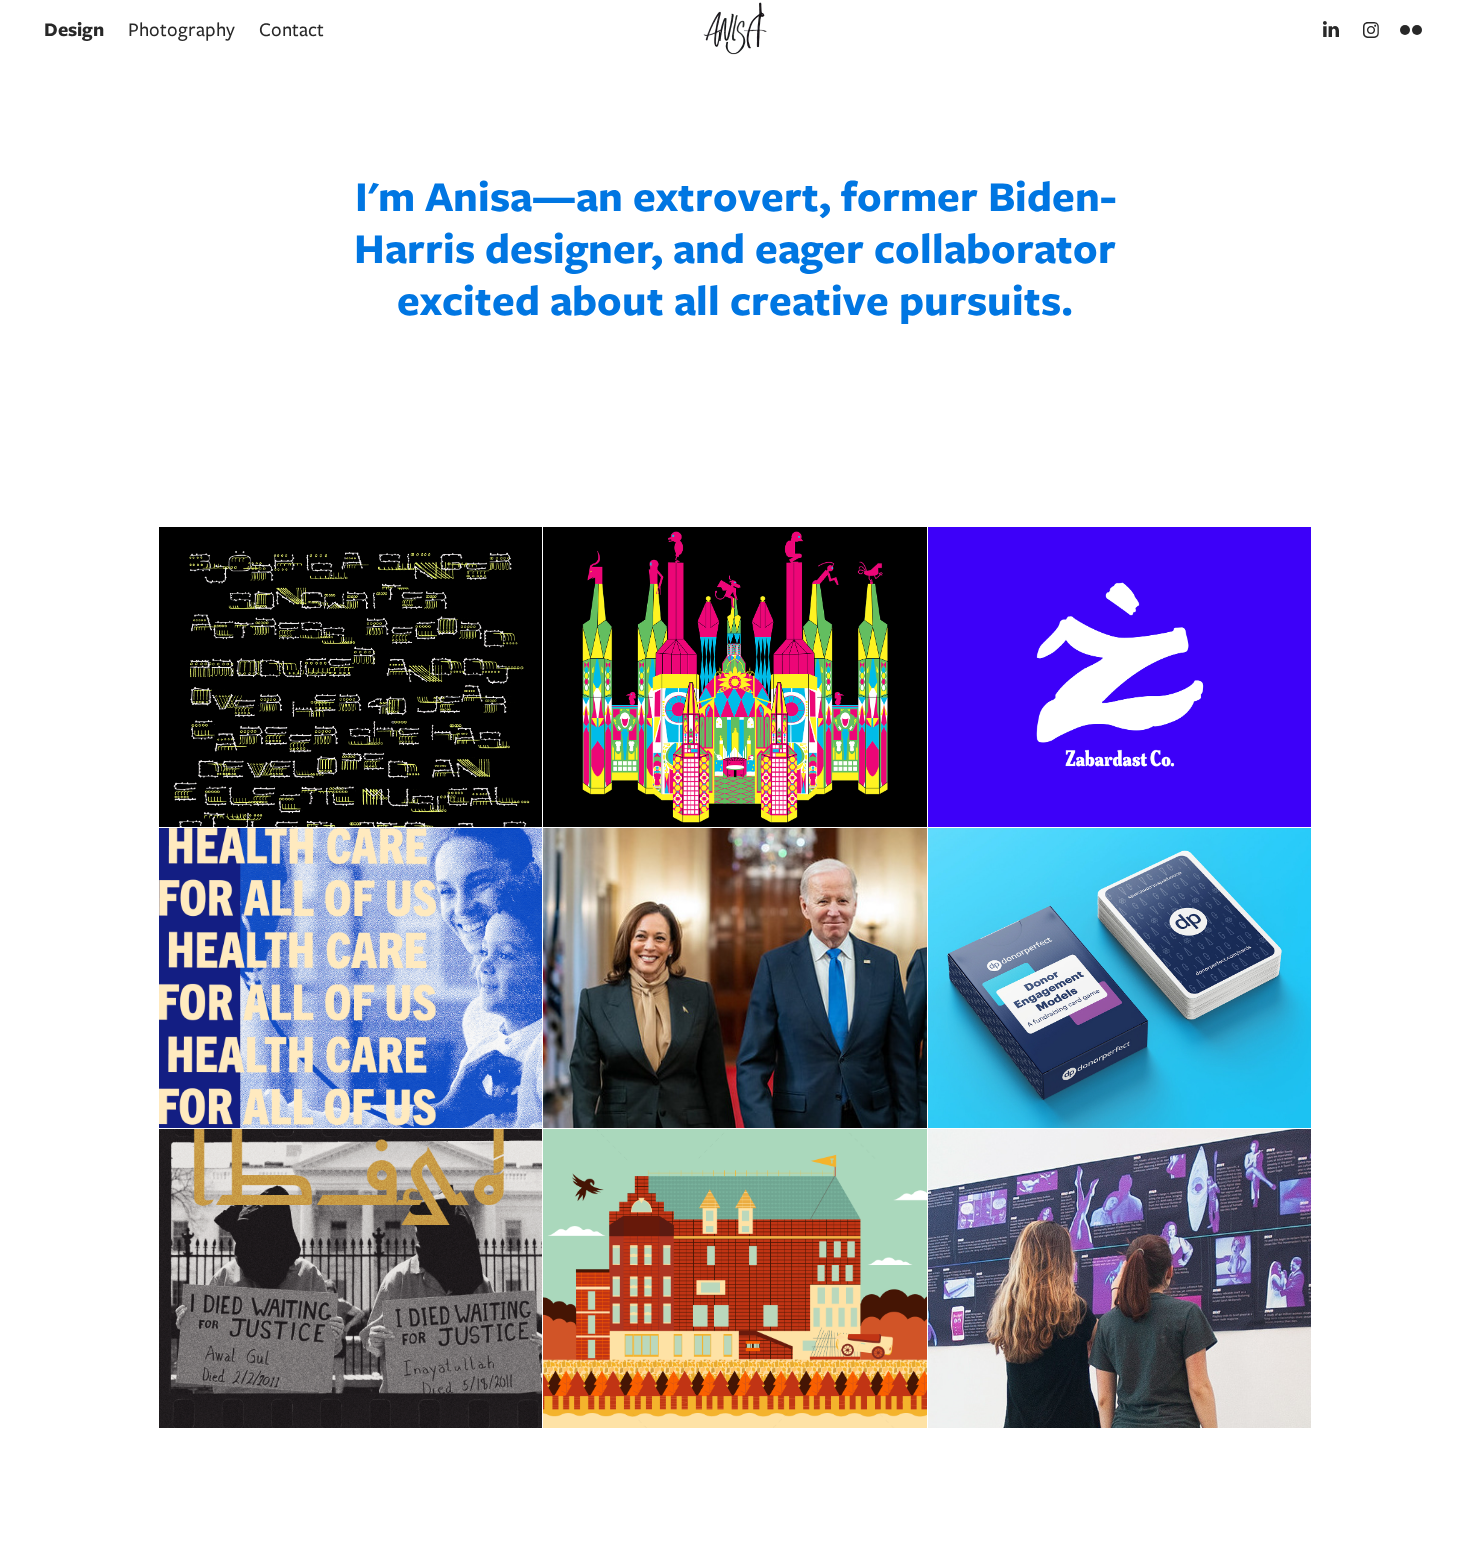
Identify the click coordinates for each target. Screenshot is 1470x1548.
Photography (181, 29)
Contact (291, 29)
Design (74, 29)
